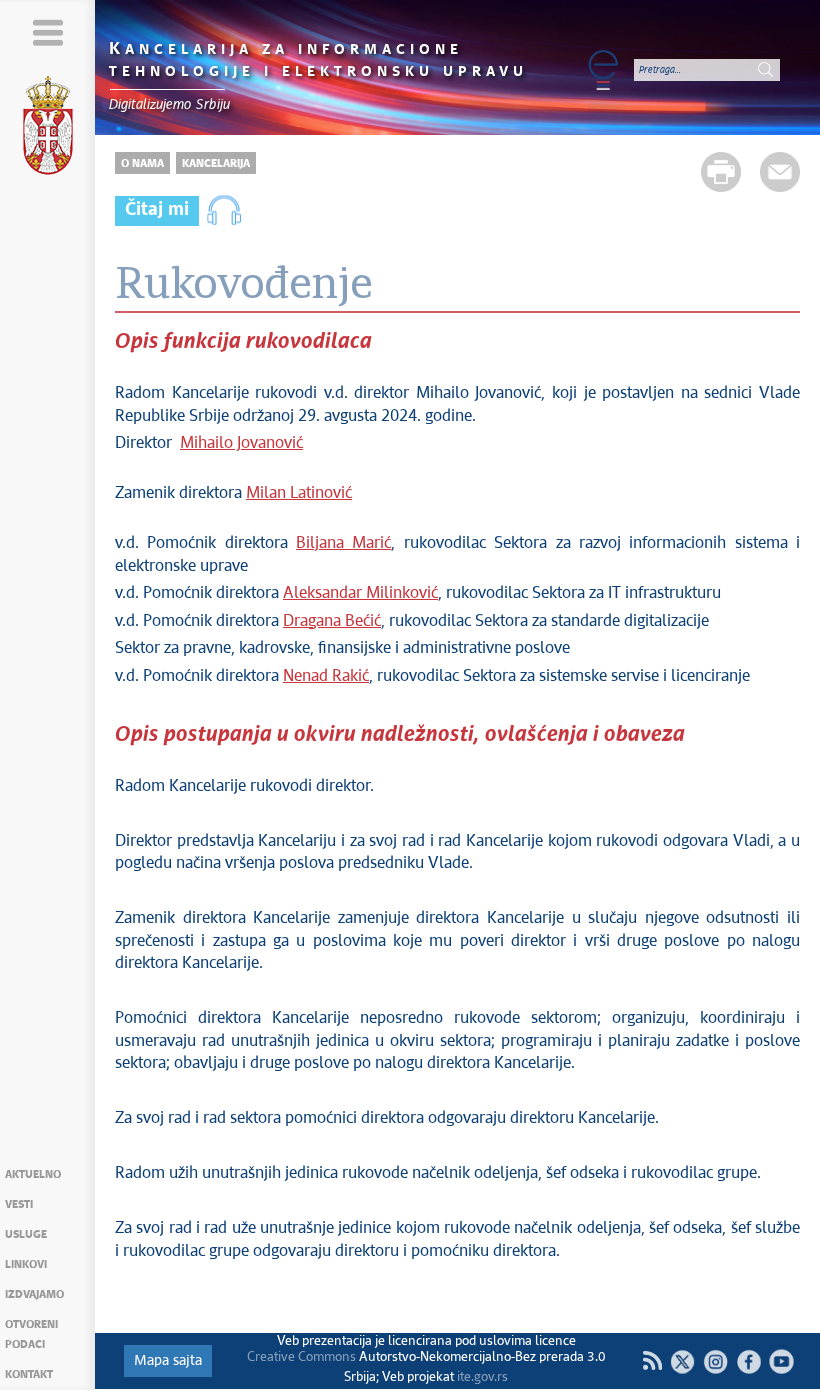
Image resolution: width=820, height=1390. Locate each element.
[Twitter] (682, 1361)
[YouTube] (781, 1361)
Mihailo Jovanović (241, 443)
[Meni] (47, 32)
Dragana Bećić (332, 621)
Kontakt (29, 1374)
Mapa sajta (168, 1361)
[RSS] (652, 1361)
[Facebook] (748, 1361)
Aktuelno (33, 1174)
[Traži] (765, 70)
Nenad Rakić (326, 676)
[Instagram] (715, 1361)
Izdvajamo (34, 1294)
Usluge (26, 1234)
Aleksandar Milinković (360, 593)
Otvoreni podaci (31, 1334)
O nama (142, 163)
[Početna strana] (48, 129)
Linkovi (26, 1264)
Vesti (19, 1204)
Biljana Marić (343, 543)
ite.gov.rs (482, 1377)
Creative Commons (301, 1357)
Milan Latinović (299, 493)
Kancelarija (216, 163)
